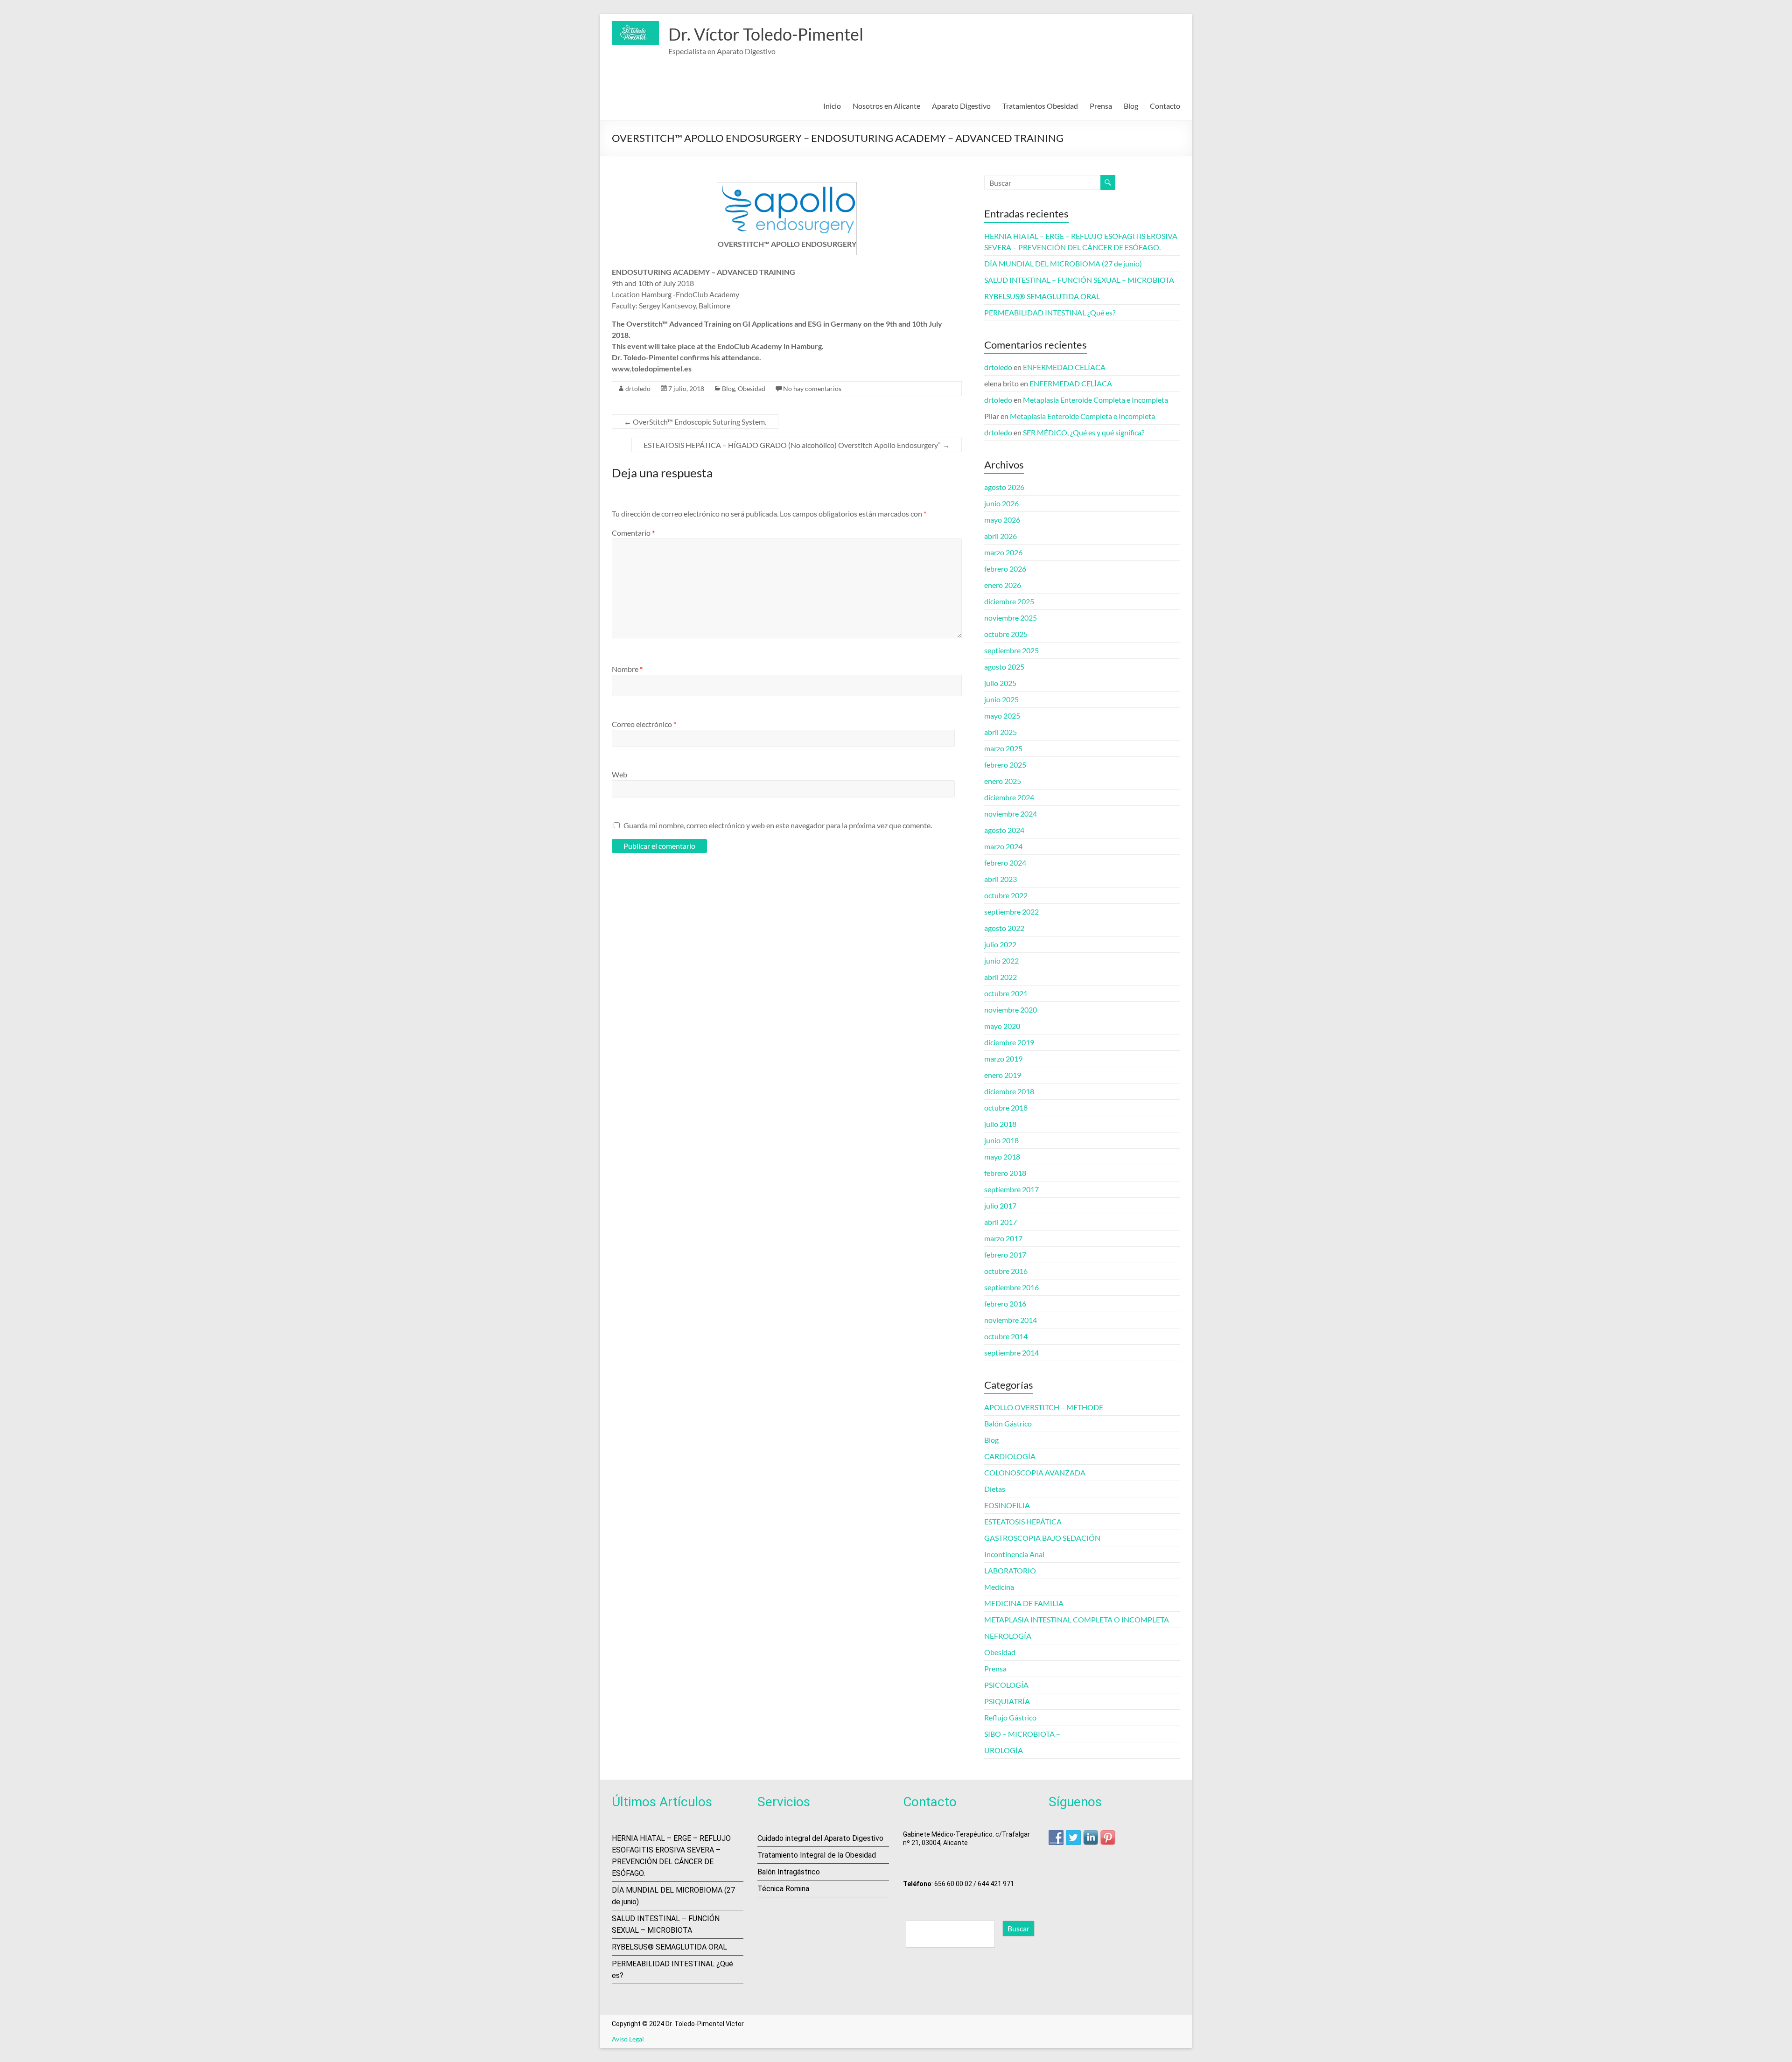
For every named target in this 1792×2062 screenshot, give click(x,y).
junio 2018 (1001, 1140)
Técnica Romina (783, 1889)
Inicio (832, 106)
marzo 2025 (1003, 748)
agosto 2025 (1004, 667)
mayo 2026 (1002, 520)
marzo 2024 (1003, 846)
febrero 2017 (1005, 1255)
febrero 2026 (1005, 569)
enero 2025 (1003, 781)
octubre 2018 (1006, 1108)
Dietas (995, 1489)
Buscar (1018, 1928)
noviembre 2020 (1011, 1010)
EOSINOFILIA (1007, 1505)
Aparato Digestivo (961, 106)
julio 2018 (1000, 1124)
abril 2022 (1001, 977)
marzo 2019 (1003, 1059)
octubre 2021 (1006, 993)
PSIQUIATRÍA (1007, 1701)
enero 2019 (1003, 1075)
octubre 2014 (1006, 1336)
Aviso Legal (628, 2039)
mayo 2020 (1002, 1026)
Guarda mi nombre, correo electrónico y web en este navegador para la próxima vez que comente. (778, 825)
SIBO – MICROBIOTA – (1022, 1734)
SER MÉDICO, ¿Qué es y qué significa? (1084, 432)
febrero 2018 (1005, 1173)
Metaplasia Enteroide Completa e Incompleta (1095, 400)
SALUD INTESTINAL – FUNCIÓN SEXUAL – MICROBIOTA (1079, 280)
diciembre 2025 (1009, 601)
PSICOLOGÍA (1006, 1685)
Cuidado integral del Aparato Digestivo (820, 1838)
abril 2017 (1001, 1222)
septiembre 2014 (1011, 1353)
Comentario (633, 533)
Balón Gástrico (1008, 1423)
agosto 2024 (1004, 830)
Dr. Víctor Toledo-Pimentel (766, 34)
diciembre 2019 (1009, 1042)
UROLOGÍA (1004, 1750)
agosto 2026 (1004, 487)
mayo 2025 (1002, 716)
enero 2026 (1003, 585)
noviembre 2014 (1011, 1320)
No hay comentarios (812, 388)
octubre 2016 (1006, 1271)
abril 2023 (1001, 879)
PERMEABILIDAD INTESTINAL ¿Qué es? (1050, 312)
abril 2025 (1001, 732)
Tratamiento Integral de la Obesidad (817, 1855)
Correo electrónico (644, 724)
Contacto (1165, 106)
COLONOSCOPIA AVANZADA (1035, 1472)
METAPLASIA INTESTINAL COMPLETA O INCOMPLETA (1077, 1619)
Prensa (1101, 106)
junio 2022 (1001, 961)
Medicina (999, 1587)
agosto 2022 (1004, 928)
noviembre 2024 (1011, 814)
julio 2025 (1000, 683)
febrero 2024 (1005, 863)
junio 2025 (1001, 699)
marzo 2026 (1003, 552)
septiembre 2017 (1011, 1189)
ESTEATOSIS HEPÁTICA (1023, 1521)
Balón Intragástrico (789, 1872)
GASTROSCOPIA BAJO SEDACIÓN (1042, 1538)
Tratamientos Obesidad (1040, 106)
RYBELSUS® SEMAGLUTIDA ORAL (1042, 296)
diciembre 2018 (1009, 1091)
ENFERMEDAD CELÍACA (1064, 367)
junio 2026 (1001, 503)
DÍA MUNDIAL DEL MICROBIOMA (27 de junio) (1063, 263)
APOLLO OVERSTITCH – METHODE (1044, 1407)
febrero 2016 (1005, 1304)
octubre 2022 (1006, 895)
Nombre (627, 669)
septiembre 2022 (1011, 912)
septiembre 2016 (1011, 1287)
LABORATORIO (1010, 1570)
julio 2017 (1000, 1206)
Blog (1131, 106)
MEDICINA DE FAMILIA (1024, 1603)
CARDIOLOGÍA (1010, 1456)
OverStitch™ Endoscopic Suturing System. (695, 422)
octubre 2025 (1006, 634)
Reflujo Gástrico (1010, 1717)
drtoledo (638, 388)
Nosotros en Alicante (886, 106)
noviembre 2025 (1011, 618)
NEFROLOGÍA (1008, 1636)
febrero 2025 (1005, 765)
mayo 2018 (1002, 1157)
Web (619, 774)
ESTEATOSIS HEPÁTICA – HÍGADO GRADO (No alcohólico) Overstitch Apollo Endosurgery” (797, 445)
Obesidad (752, 388)
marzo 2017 (1003, 1238)
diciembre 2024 (1009, 797)
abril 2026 (1001, 536)
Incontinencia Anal (1014, 1554)
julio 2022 (1000, 944)
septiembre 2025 (1011, 650)
